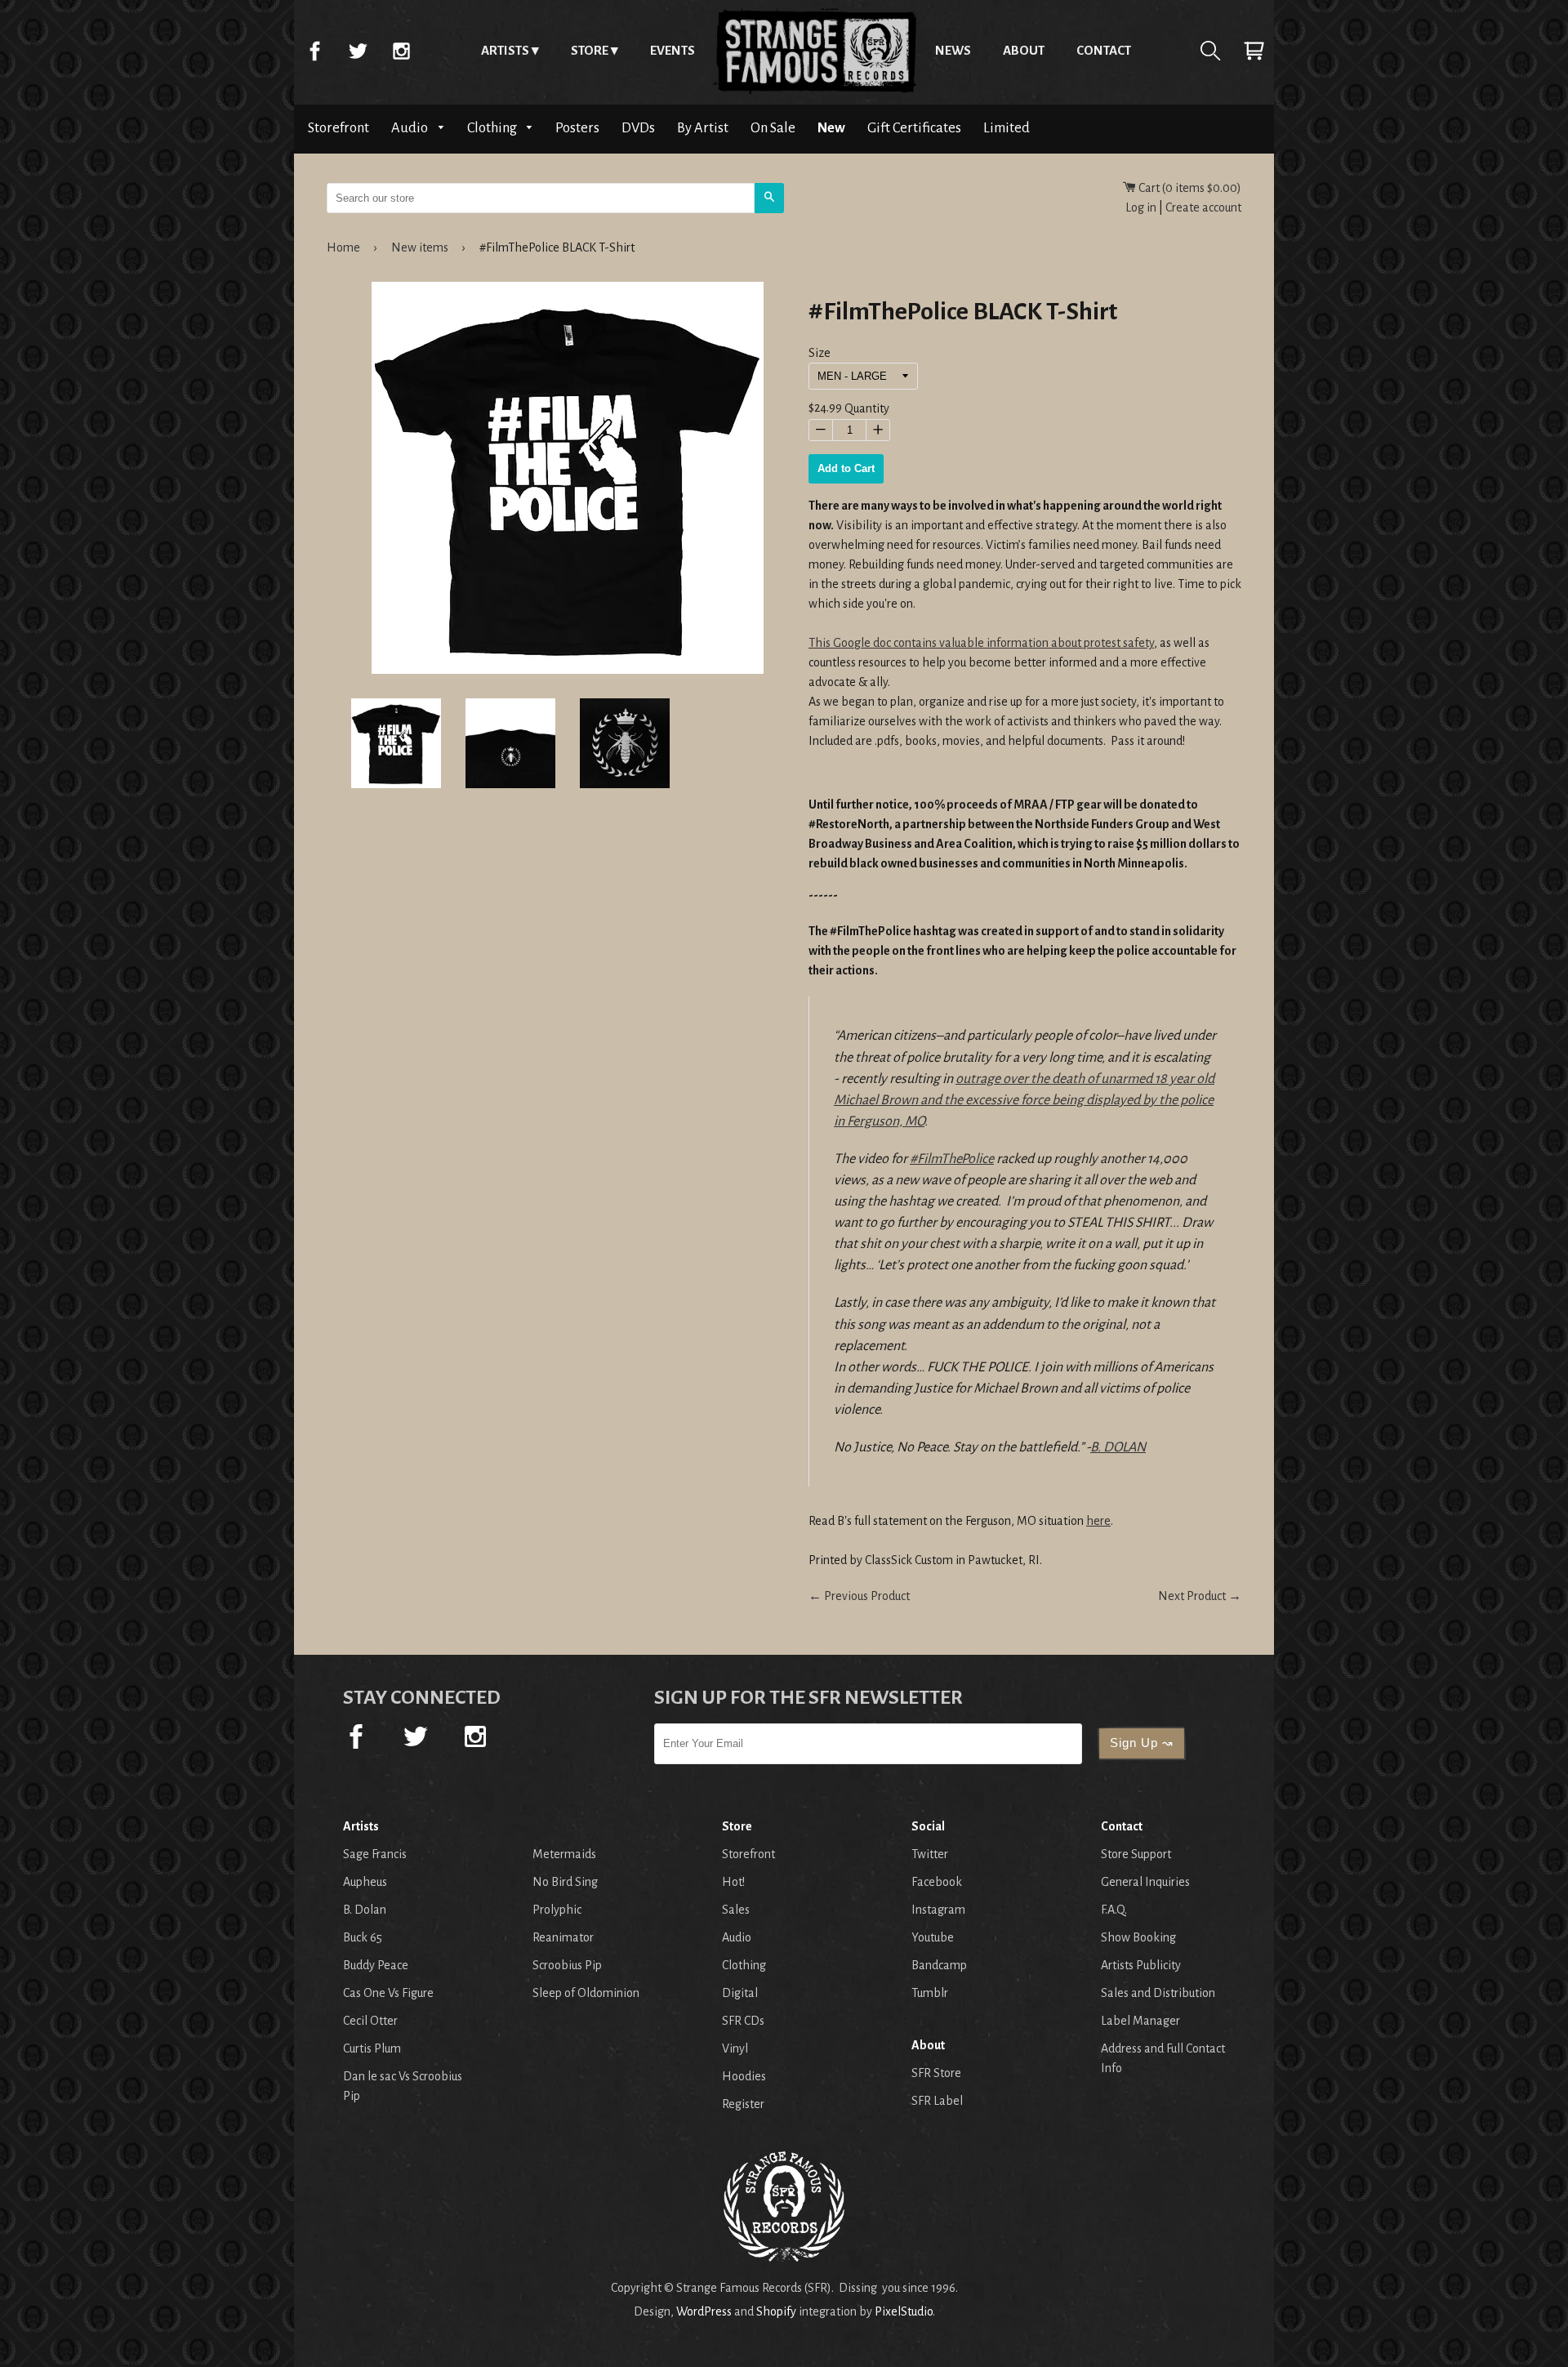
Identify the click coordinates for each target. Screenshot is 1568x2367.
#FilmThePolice (952, 1159)
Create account (1203, 207)
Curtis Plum (372, 2048)
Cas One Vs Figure (388, 1993)
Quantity (867, 409)
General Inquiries (1145, 1882)
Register (743, 2104)
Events (673, 50)
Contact (1104, 50)
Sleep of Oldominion (586, 1993)
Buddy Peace (376, 1965)
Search (1210, 51)
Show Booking (1138, 1937)
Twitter (358, 51)
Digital (740, 1993)
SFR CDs (743, 2021)
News (953, 50)
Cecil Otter (370, 2021)
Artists (505, 50)
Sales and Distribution (1158, 1993)
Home (815, 51)
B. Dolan (365, 1910)
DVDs (638, 128)
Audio (411, 128)
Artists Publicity (1141, 1965)
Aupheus (365, 1882)
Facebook (314, 51)
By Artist (703, 128)
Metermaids (564, 1854)
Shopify (776, 2311)
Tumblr (930, 1993)
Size (820, 353)
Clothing (493, 128)
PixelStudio (904, 2311)
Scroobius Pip (567, 1965)
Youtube (933, 1937)
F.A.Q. (1114, 1910)
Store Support (1136, 1854)
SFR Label (937, 2101)
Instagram (401, 51)
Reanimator (563, 1937)
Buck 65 (363, 1937)
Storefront (339, 128)
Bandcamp (939, 1965)
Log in (1141, 207)
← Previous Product (859, 1596)
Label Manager (1140, 2021)
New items (420, 247)
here (1098, 1521)
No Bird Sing (565, 1882)
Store (590, 50)
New (831, 128)
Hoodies (744, 2076)
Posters (577, 128)
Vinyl (735, 2048)
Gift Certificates (914, 128)
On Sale (773, 128)
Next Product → (1200, 1596)
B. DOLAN (1118, 1447)
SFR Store (936, 2073)
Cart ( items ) (1189, 188)
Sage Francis (375, 1854)
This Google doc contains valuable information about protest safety (981, 643)
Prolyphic (557, 1910)
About (1024, 50)
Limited (1007, 128)
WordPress (704, 2311)
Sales (736, 1910)
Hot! (733, 1882)
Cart (1254, 51)
